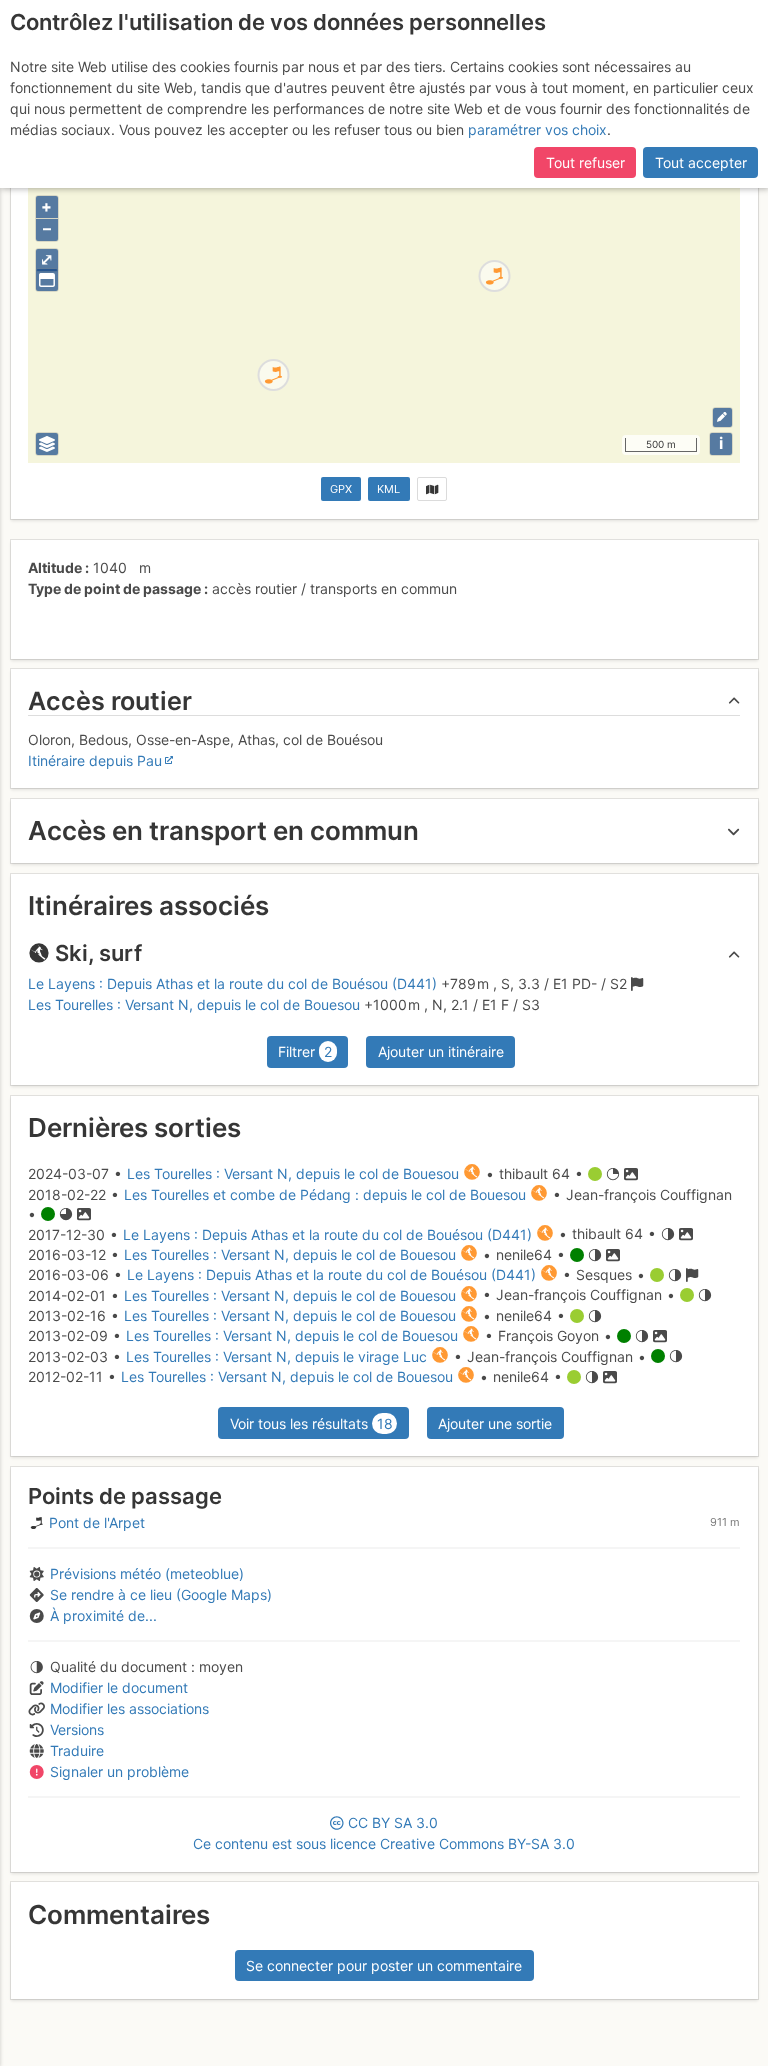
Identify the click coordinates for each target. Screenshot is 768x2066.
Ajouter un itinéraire (441, 1051)
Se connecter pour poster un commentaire (384, 1965)
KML (388, 489)
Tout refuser (585, 162)
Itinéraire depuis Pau (95, 760)
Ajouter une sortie (495, 1423)
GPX (341, 489)
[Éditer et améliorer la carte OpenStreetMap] (722, 417)
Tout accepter (701, 162)
